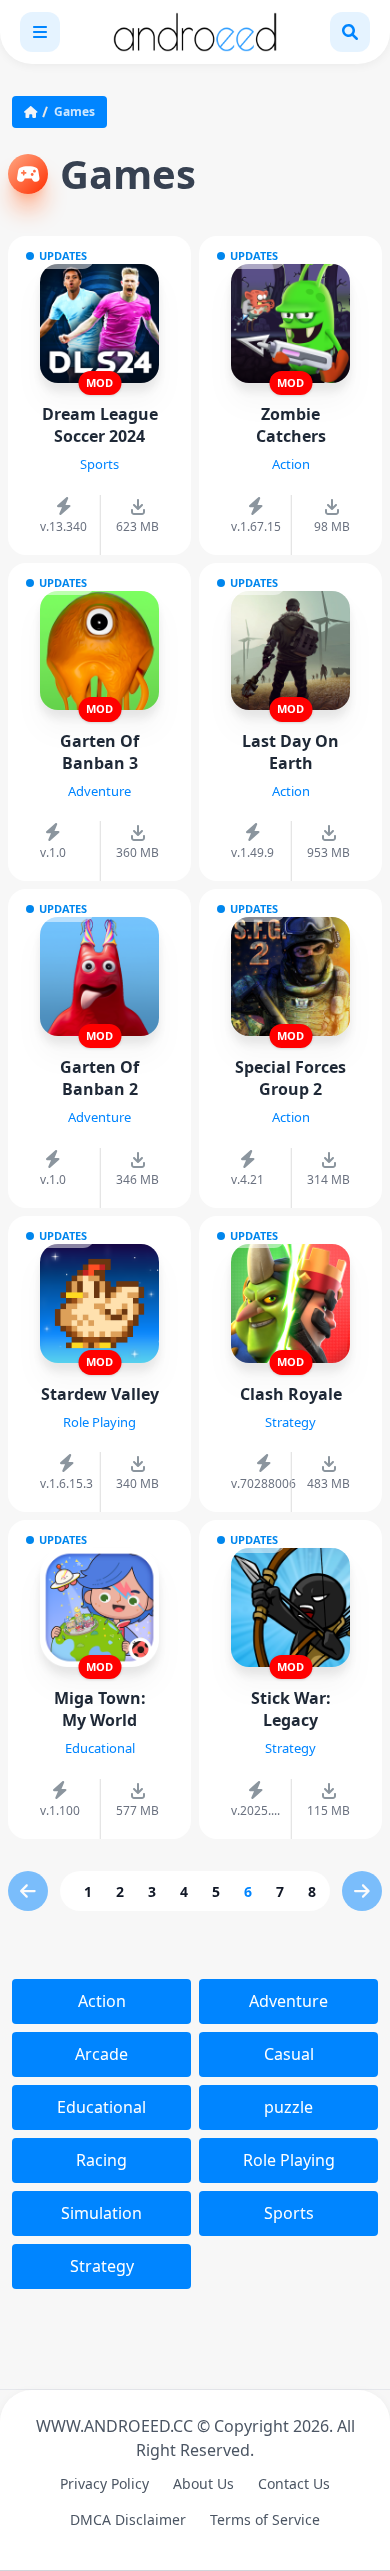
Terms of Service (265, 2519)
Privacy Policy (104, 2483)
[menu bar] (40, 32)
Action (102, 2001)
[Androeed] (195, 32)
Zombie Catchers (291, 425)
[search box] (350, 32)
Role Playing (289, 2160)
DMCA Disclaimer (128, 2519)
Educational (101, 2107)
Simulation (101, 2213)
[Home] (35, 112)
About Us (203, 2483)
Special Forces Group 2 (290, 1078)
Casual (289, 2054)
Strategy (102, 2266)
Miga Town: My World (100, 1709)
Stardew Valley (100, 1394)
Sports (289, 2213)
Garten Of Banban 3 (99, 752)
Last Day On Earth (290, 752)
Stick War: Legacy (291, 1709)
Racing (101, 2160)
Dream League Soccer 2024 (100, 425)
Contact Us (294, 2483)
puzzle (288, 2107)
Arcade (101, 2054)
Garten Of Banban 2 (99, 1078)
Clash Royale (291, 1394)
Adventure (288, 2001)
